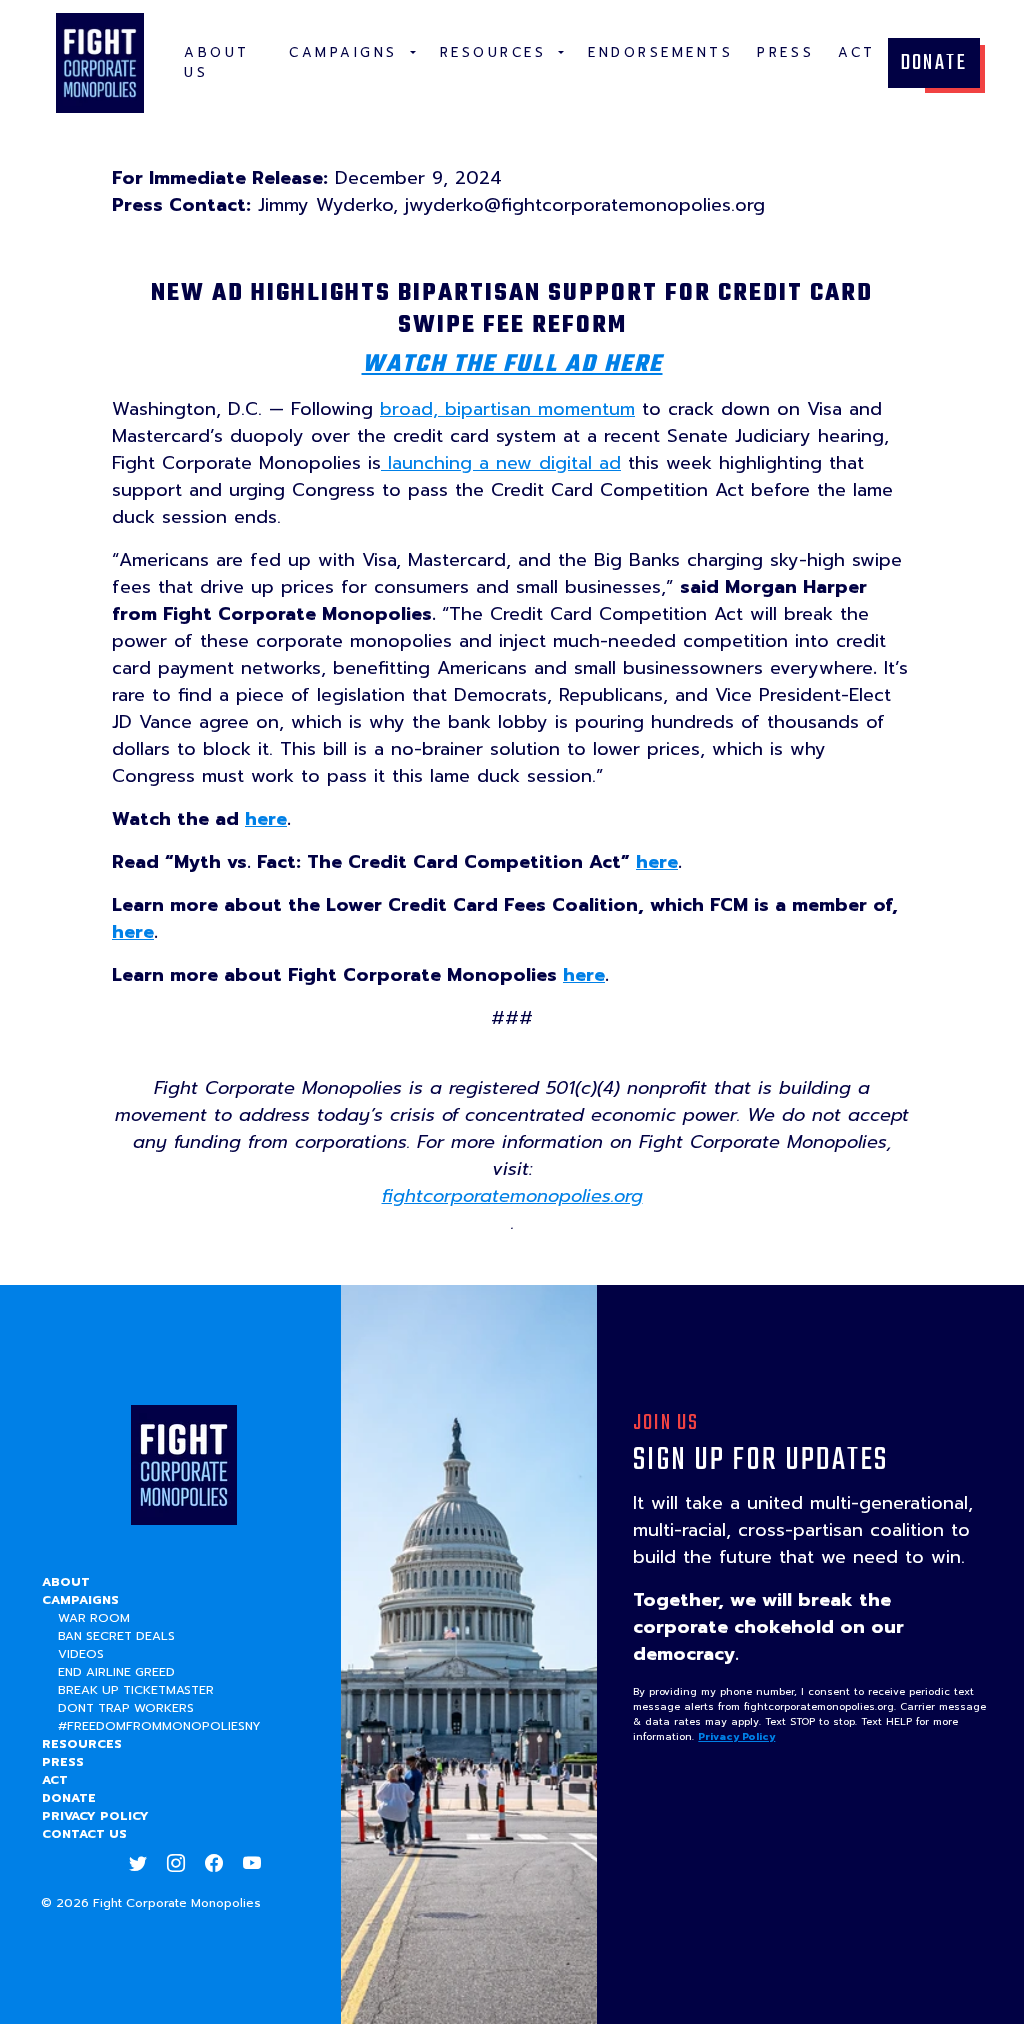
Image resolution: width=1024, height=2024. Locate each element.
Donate (934, 63)
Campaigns (80, 1600)
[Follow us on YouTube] (252, 1864)
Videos (81, 1654)
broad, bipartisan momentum (507, 409)
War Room (94, 1618)
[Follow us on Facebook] (214, 1864)
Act (55, 1780)
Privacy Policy (95, 1816)
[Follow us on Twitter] (138, 1864)
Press (63, 1762)
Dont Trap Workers (126, 1708)
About (66, 1582)
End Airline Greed (116, 1672)
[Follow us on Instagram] (176, 1864)
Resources (82, 1744)
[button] (352, 53)
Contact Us (84, 1834)
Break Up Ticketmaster (136, 1690)
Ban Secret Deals (116, 1636)
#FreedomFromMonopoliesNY (159, 1726)
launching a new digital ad (501, 463)
